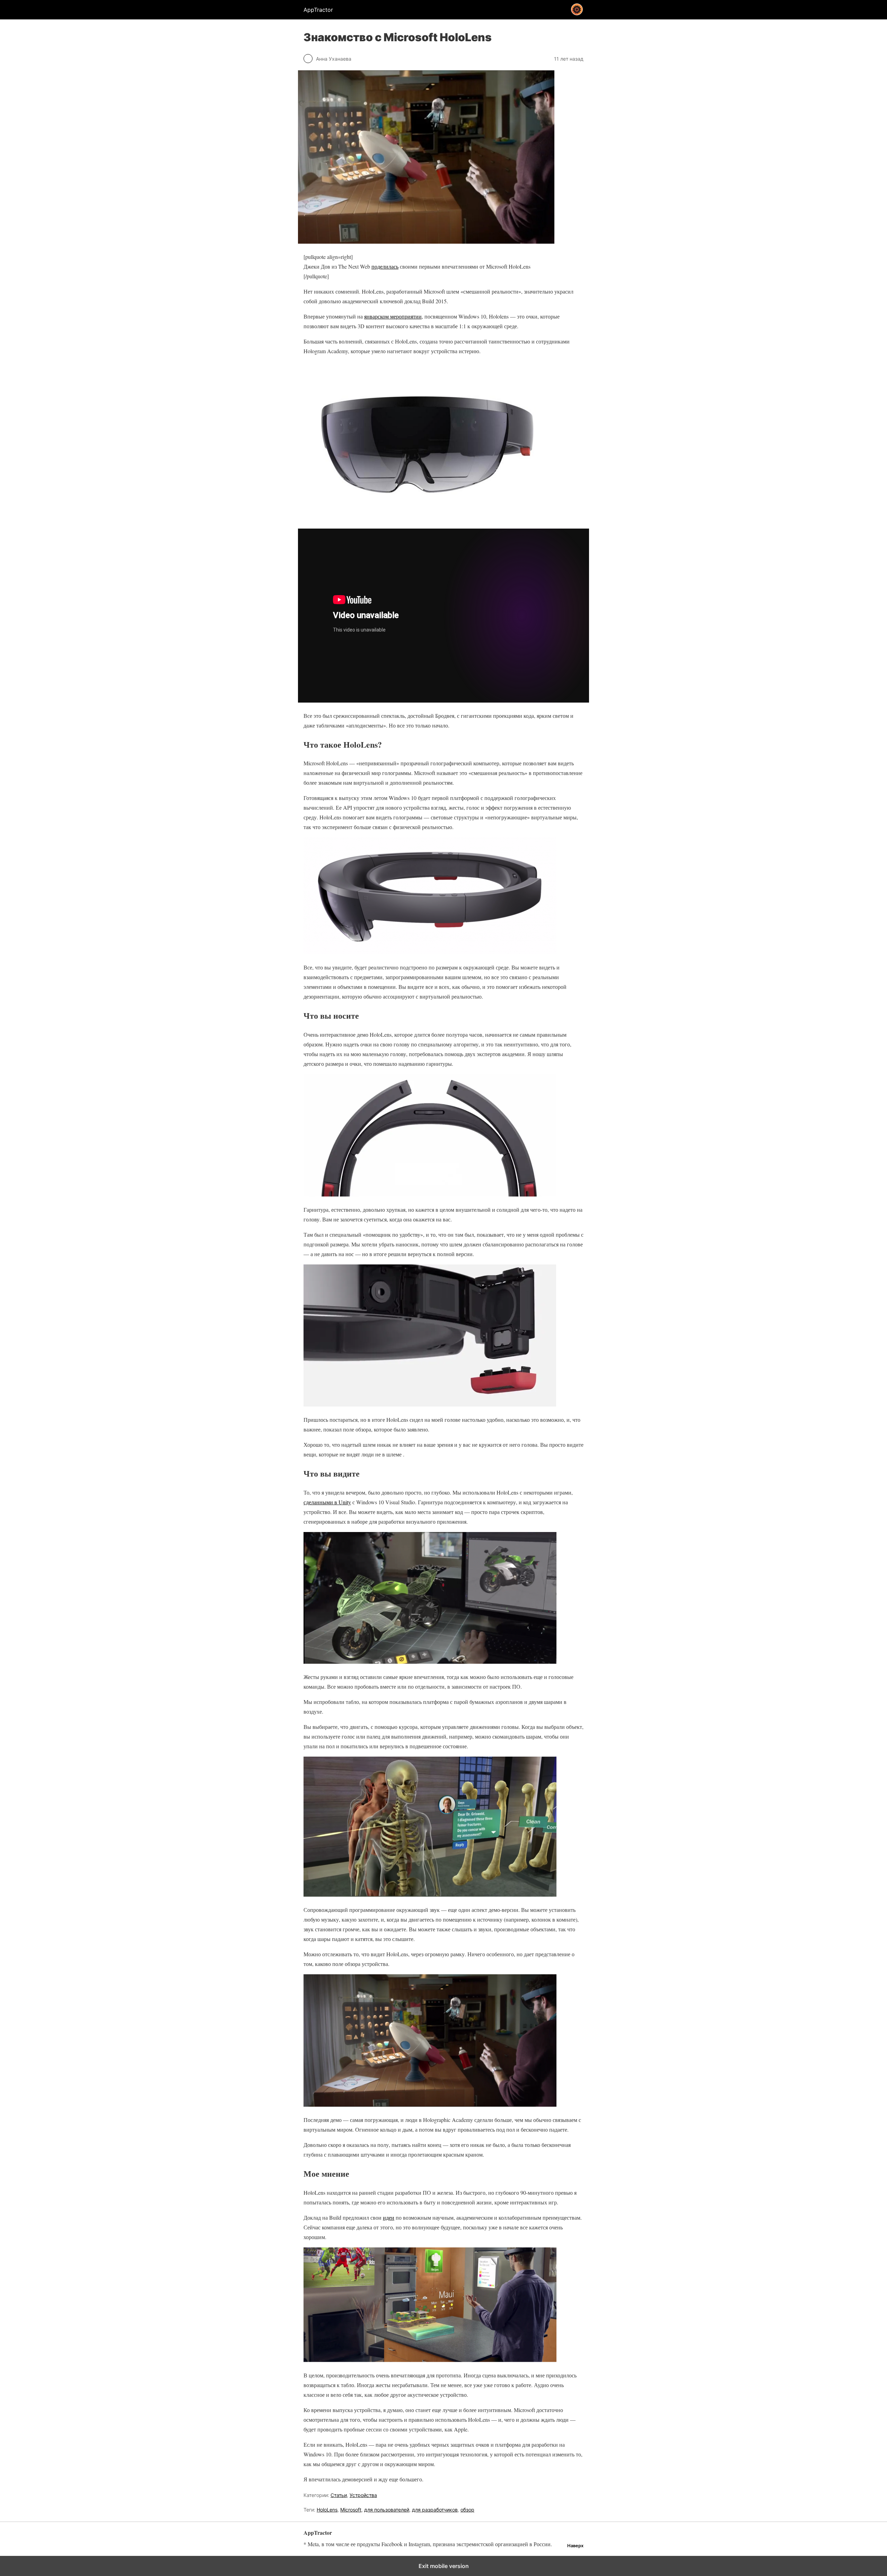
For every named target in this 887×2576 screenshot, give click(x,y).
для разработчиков (435, 2510)
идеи (389, 2217)
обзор (467, 2510)
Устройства (363, 2495)
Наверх (575, 2546)
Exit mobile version (444, 2566)
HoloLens (327, 2510)
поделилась (385, 266)
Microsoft (351, 2510)
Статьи (339, 2495)
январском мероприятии (393, 316)
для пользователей (387, 2510)
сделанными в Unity (327, 1502)
